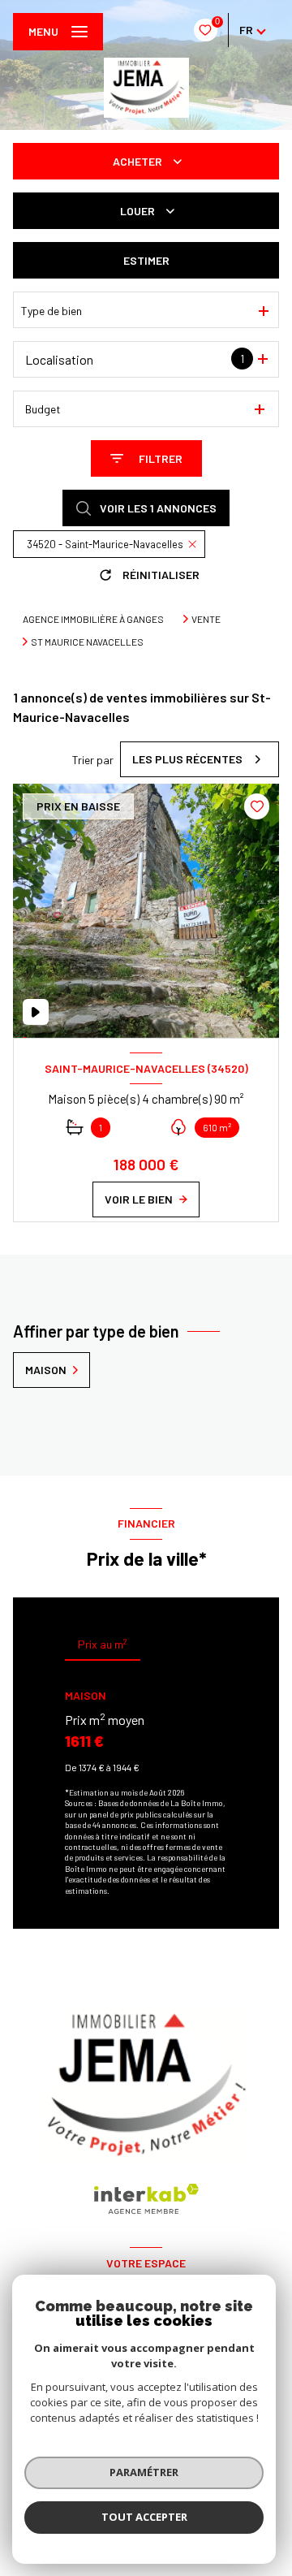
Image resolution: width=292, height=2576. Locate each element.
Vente (206, 619)
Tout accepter (144, 2517)
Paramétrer (144, 2472)
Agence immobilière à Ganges (93, 619)
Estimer (146, 260)
